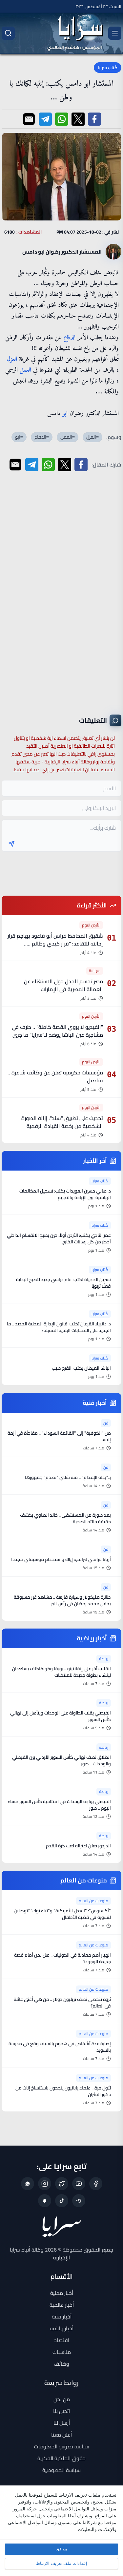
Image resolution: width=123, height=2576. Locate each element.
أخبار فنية (62, 2316)
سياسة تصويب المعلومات (62, 2446)
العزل (12, 359)
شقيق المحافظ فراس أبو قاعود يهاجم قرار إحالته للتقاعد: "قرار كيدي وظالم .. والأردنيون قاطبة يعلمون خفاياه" (55, 944)
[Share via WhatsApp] (62, 119)
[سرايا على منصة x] (62, 2184)
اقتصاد (62, 2340)
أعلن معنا (61, 2435)
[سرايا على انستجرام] (45, 2184)
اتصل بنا (61, 2411)
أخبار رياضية (62, 2328)
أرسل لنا (62, 2423)
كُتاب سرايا (108, 68)
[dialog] (61, 2531)
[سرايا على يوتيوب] (79, 2184)
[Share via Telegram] (45, 119)
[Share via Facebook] (94, 119)
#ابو (19, 437)
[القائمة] (115, 33)
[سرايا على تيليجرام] (79, 2201)
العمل (25, 370)
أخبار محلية (62, 2293)
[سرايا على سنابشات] (45, 2201)
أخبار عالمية (62, 2305)
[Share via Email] (29, 119)
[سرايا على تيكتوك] (62, 2201)
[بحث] (8, 33)
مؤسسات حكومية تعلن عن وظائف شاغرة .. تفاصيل (55, 1076)
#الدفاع (42, 437)
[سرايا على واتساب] (28, 2184)
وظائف (61, 2364)
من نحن (62, 2399)
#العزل (92, 437)
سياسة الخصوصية (61, 2470)
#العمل (68, 437)
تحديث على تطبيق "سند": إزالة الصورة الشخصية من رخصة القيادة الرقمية (62, 1122)
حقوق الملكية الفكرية (61, 2458)
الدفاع (70, 338)
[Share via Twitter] (78, 119)
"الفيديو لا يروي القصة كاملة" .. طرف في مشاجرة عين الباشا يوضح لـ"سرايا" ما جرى (57, 1031)
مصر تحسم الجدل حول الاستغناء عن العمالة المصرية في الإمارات (63, 985)
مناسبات (62, 2352)
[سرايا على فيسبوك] (96, 2184)
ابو (65, 414)
